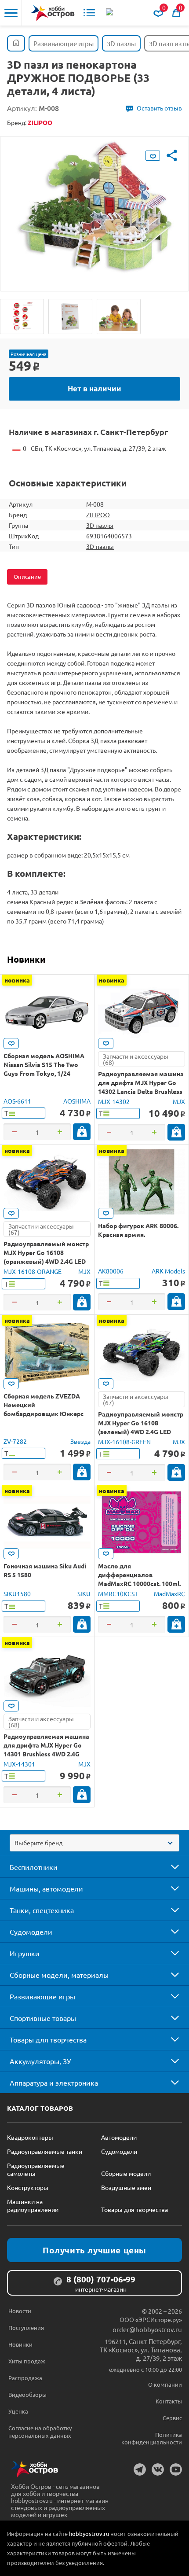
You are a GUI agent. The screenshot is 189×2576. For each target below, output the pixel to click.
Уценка (18, 2411)
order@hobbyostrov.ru (147, 2329)
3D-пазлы (100, 546)
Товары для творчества (48, 2039)
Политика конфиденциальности (152, 2438)
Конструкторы (28, 2187)
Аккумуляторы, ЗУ (40, 2061)
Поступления (26, 2328)
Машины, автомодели (46, 1888)
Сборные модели (126, 2173)
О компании (165, 2384)
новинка (17, 980)
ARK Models (168, 1271)
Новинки (26, 959)
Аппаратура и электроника (54, 2083)
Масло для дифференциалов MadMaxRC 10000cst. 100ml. (139, 1575)
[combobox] (94, 1843)
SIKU (84, 1593)
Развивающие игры (42, 1996)
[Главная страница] (16, 43)
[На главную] (53, 13)
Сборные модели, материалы (59, 1975)
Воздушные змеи (126, 2187)
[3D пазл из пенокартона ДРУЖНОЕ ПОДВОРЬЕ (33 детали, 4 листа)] (22, 316)
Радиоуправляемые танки (45, 2151)
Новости (20, 2311)
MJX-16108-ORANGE (33, 1271)
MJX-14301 (19, 1764)
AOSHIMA (77, 1101)
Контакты (169, 2401)
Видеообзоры (27, 2394)
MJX (179, 1101)
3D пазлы (100, 525)
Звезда (80, 1441)
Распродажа (25, 2378)
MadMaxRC (169, 1593)
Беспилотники (34, 1867)
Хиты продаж (27, 2361)
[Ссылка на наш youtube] (176, 2469)
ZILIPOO (98, 515)
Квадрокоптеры (30, 2137)
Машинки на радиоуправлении (33, 2205)
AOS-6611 (17, 1101)
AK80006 (111, 1271)
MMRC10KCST (118, 1593)
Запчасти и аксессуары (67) (41, 1229)
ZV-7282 (15, 1441)
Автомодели (119, 2137)
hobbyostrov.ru (89, 2534)
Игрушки (25, 1953)
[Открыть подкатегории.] (169, 1867)
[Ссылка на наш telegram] (140, 2469)
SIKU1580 (17, 1593)
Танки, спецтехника (42, 1910)
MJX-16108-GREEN (124, 1442)
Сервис (172, 2418)
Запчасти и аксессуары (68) (136, 1059)
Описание (27, 576)
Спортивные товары (43, 2018)
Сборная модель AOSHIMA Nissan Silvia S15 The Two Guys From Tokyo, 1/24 (44, 1064)
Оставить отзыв (159, 108)
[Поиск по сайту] (110, 13)
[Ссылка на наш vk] (158, 2469)
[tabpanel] (94, 207)
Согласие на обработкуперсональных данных (40, 2432)
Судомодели (31, 1932)
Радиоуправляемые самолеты (36, 2169)
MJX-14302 (114, 1101)
